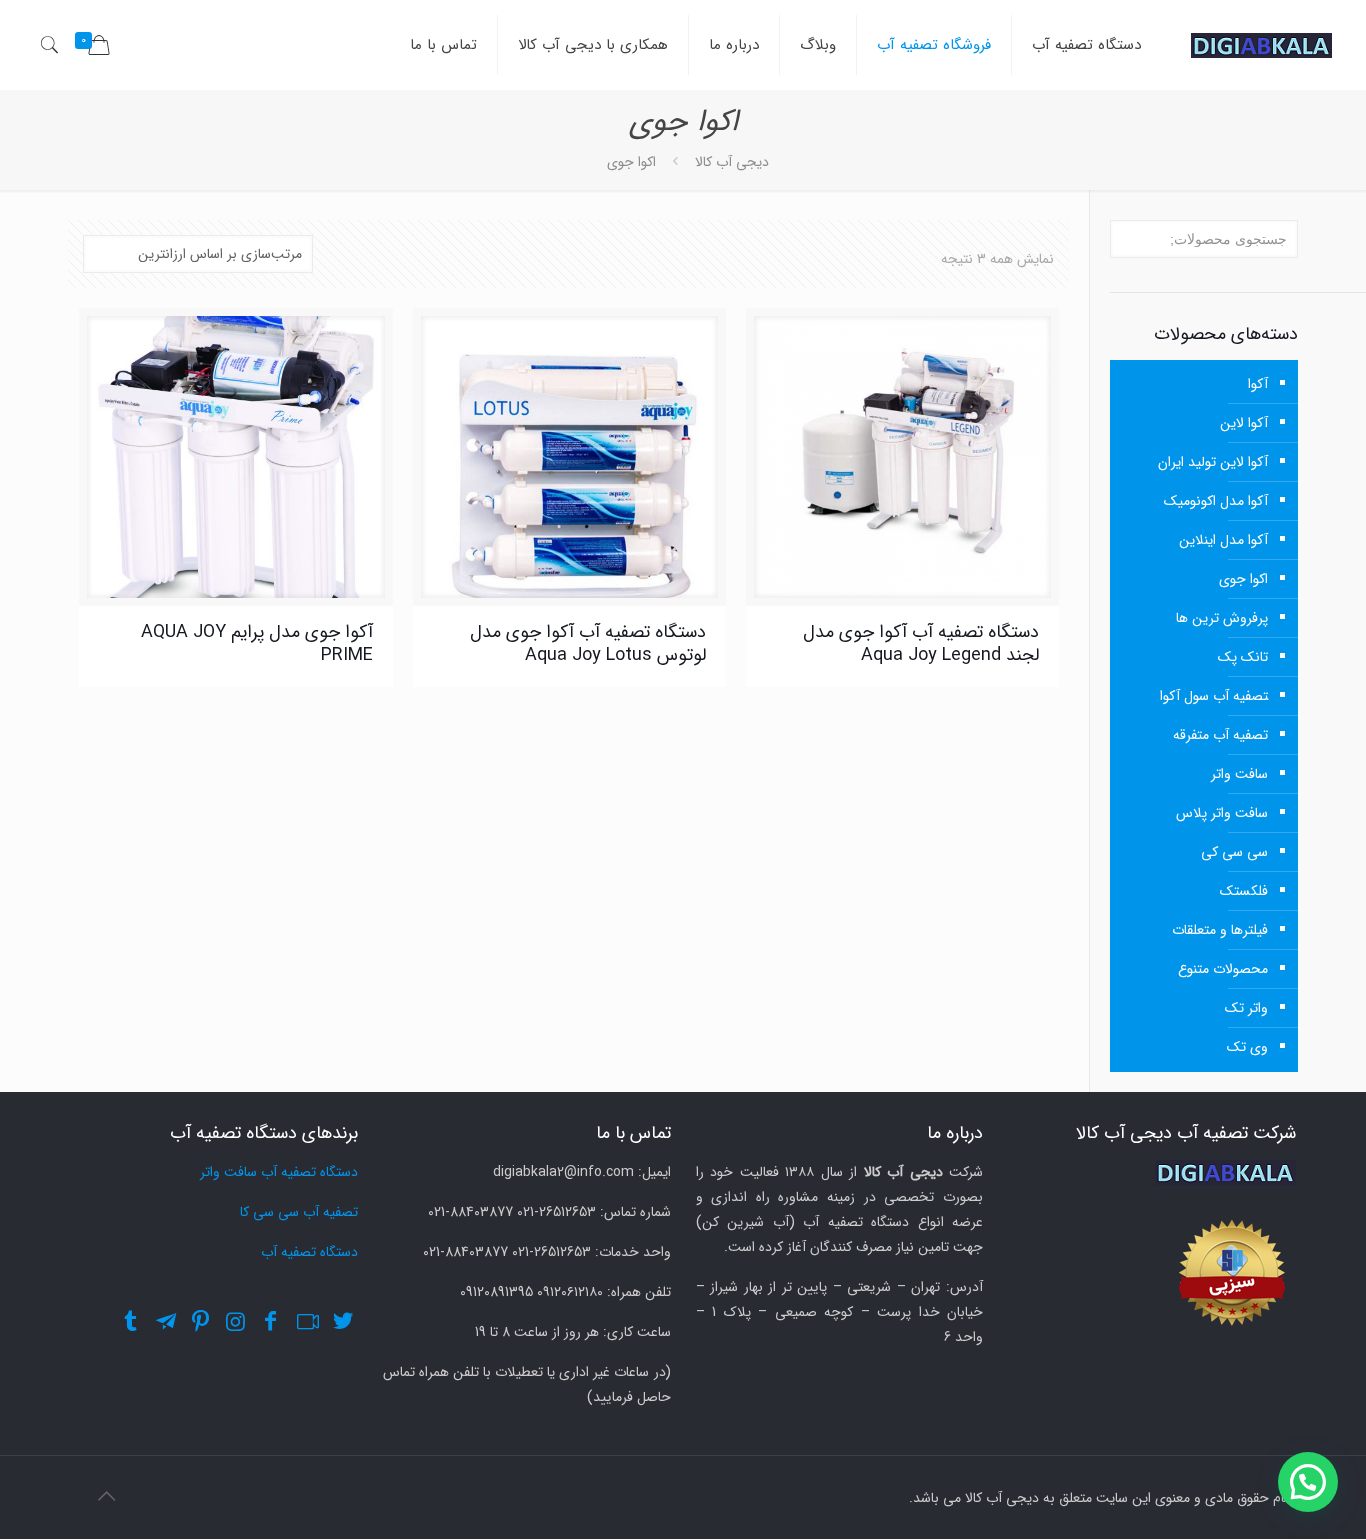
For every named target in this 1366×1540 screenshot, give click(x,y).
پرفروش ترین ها (1222, 618)
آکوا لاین (1244, 423)
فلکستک (1244, 891)
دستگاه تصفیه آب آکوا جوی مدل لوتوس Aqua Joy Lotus (588, 643)
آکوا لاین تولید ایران (1213, 462)
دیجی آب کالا (732, 162)
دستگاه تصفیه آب (309, 1252)
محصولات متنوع (1223, 969)
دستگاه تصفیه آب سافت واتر (279, 1172)
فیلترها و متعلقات (1220, 930)
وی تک (1247, 1047)
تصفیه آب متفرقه (1220, 735)
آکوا (1258, 384)
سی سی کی (1234, 852)
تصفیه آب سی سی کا (299, 1212)
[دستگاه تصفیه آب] (1261, 45)
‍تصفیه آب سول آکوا (1214, 696)
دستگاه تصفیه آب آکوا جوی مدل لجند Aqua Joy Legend (921, 643)
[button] (1308, 1482)
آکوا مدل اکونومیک (1216, 501)
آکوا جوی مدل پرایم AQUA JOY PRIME (257, 643)
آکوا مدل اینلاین (1223, 540)
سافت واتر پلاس (1222, 813)
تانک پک (1243, 657)
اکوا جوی (1243, 579)
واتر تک (1246, 1008)
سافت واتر (1239, 774)
